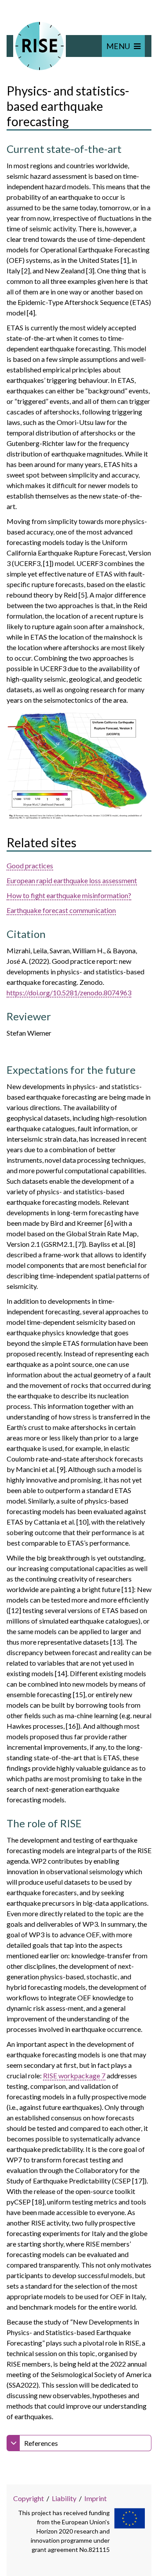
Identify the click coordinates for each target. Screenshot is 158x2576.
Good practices (30, 865)
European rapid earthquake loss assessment (72, 880)
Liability (64, 2498)
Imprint (95, 2498)
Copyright (29, 2498)
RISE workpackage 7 (74, 2075)
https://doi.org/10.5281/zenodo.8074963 (69, 993)
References (41, 2443)
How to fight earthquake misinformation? (69, 895)
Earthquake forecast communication (61, 910)
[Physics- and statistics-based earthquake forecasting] (79, 766)
